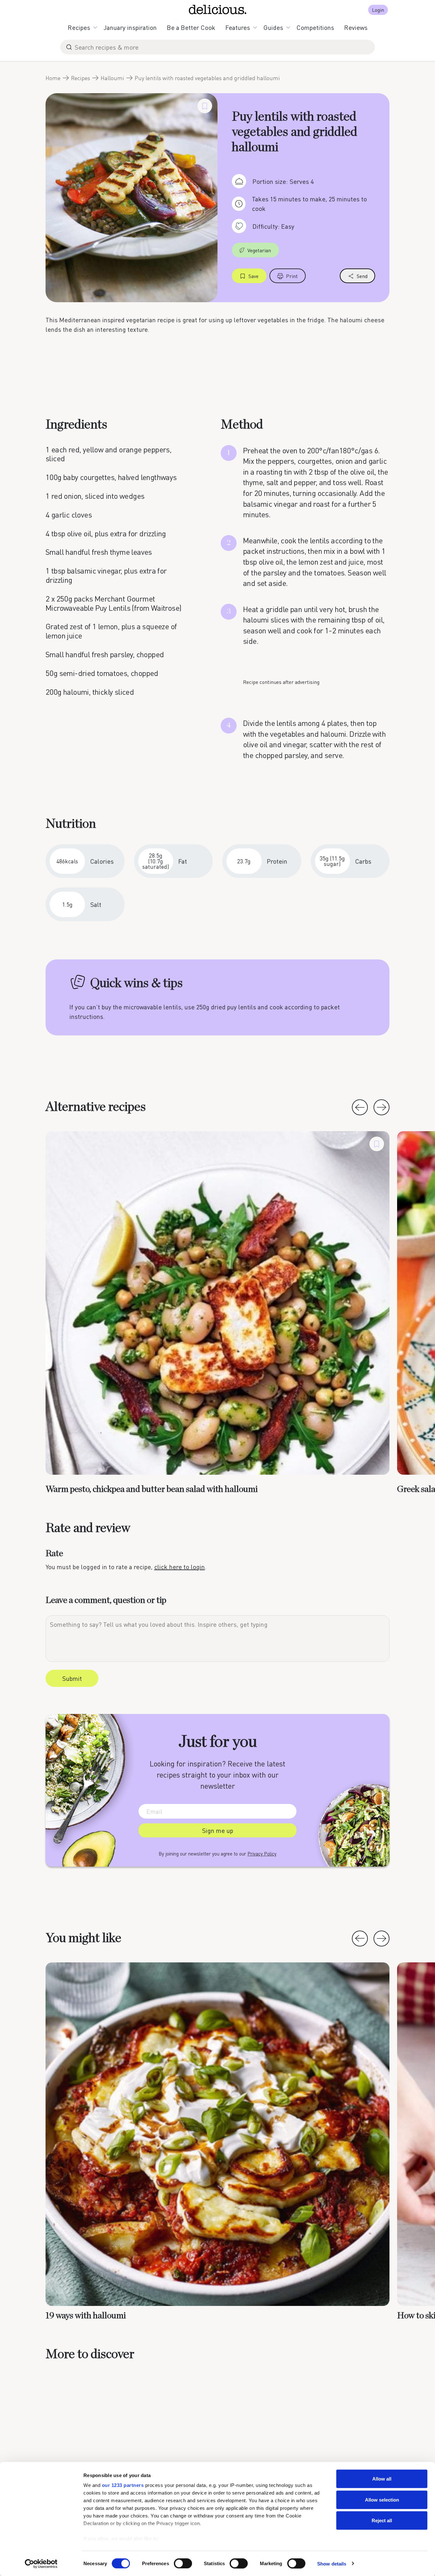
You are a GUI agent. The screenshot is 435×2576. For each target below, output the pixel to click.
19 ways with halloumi (86, 2316)
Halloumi (112, 78)
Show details (332, 2563)
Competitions (315, 27)
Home (53, 78)
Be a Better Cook (191, 27)
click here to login (179, 1567)
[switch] (183, 2563)
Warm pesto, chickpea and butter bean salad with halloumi (152, 1489)
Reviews (356, 27)
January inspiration (130, 27)
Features (238, 27)
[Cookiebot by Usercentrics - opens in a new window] (41, 2564)
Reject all (382, 2520)
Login (378, 10)
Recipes (79, 27)
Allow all (382, 2479)
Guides (273, 27)
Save (253, 276)
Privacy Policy (262, 1854)
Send (362, 276)
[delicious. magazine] (218, 10)
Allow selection (382, 2499)
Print (292, 276)
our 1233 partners (123, 2485)
